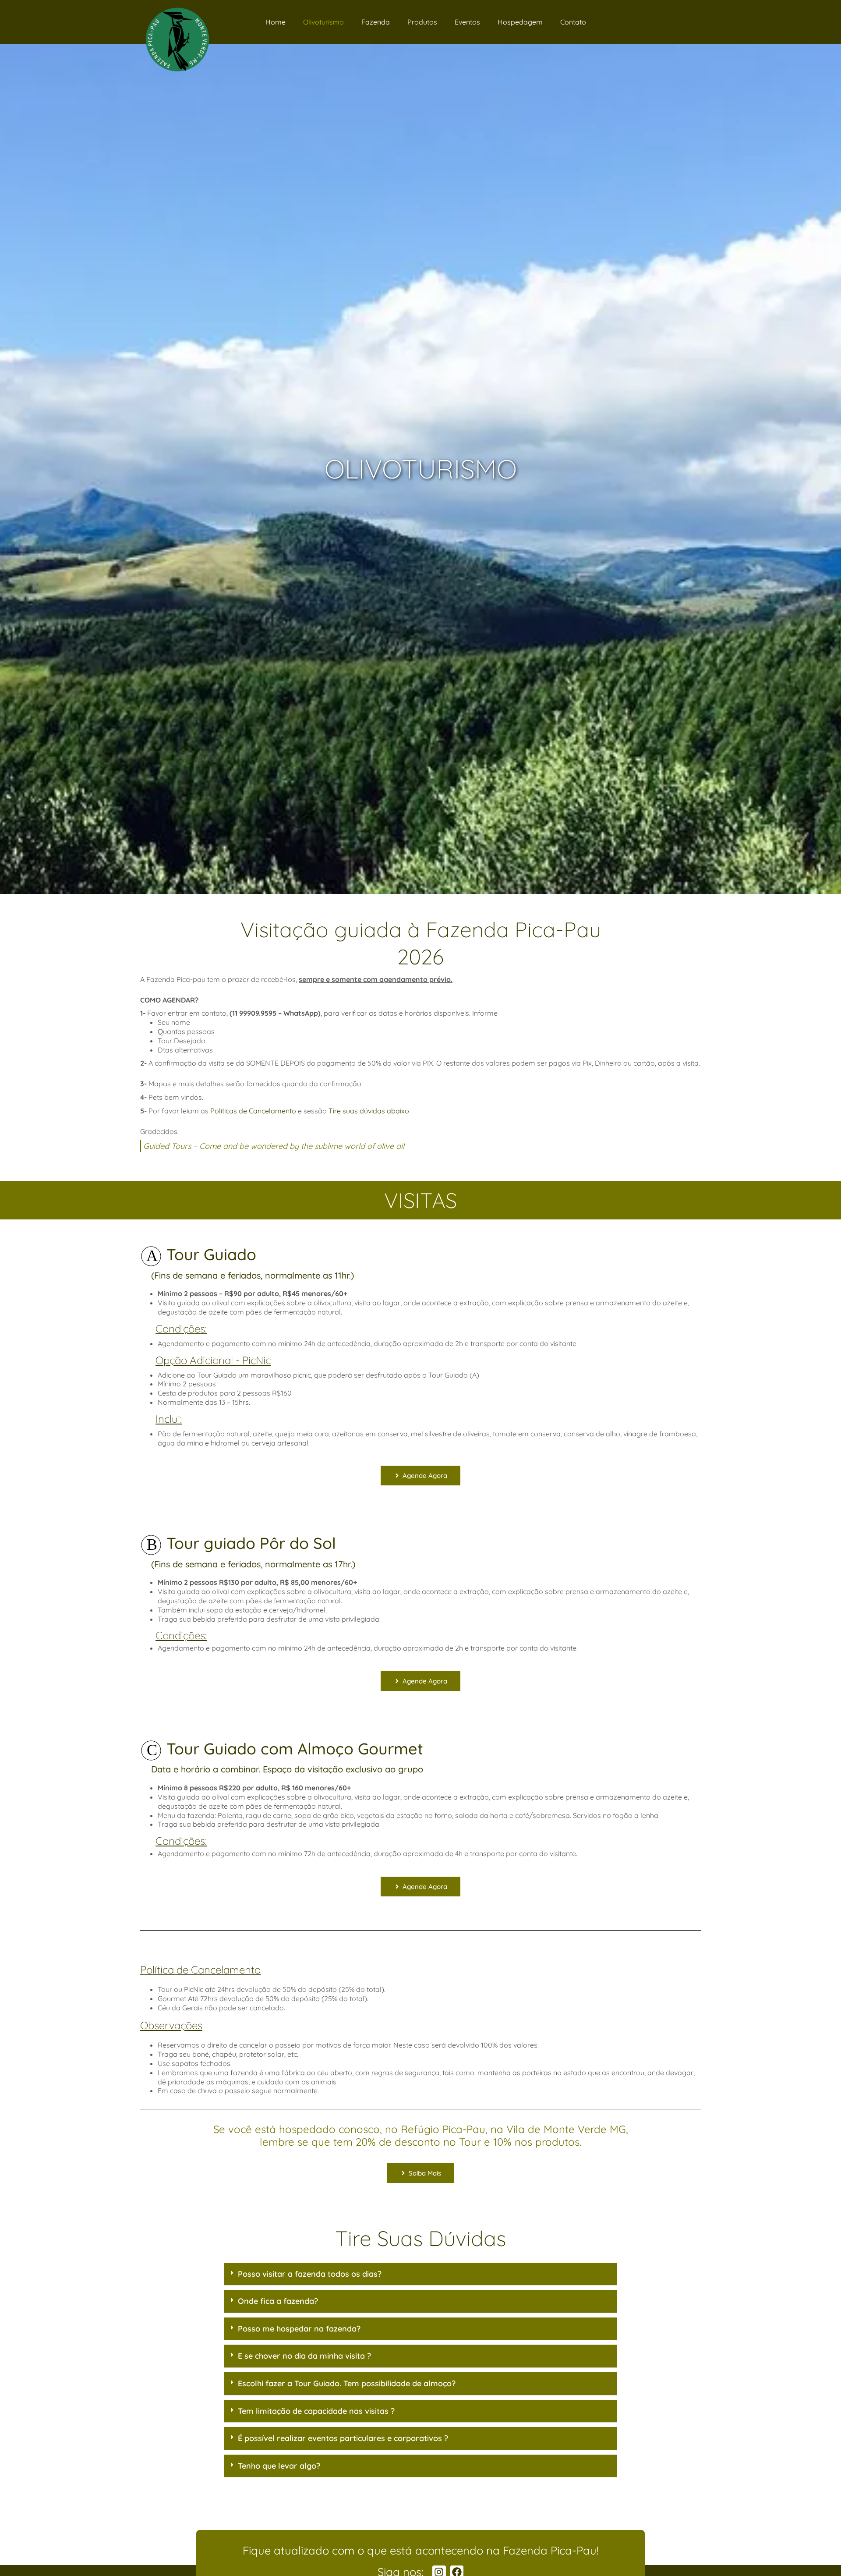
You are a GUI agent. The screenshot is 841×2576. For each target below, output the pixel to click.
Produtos (422, 22)
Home (276, 22)
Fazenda (376, 22)
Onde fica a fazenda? (278, 2301)
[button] (420, 2274)
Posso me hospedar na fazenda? (299, 2329)
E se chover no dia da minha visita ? (304, 2356)
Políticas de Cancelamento (253, 1111)
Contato (573, 22)
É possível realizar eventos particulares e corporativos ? (343, 2438)
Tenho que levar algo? (279, 2466)
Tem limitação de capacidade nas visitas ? (316, 2411)
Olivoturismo (323, 22)
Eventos (467, 22)
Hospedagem (520, 22)
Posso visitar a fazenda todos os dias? (310, 2274)
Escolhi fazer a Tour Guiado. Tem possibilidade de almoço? (347, 2383)
